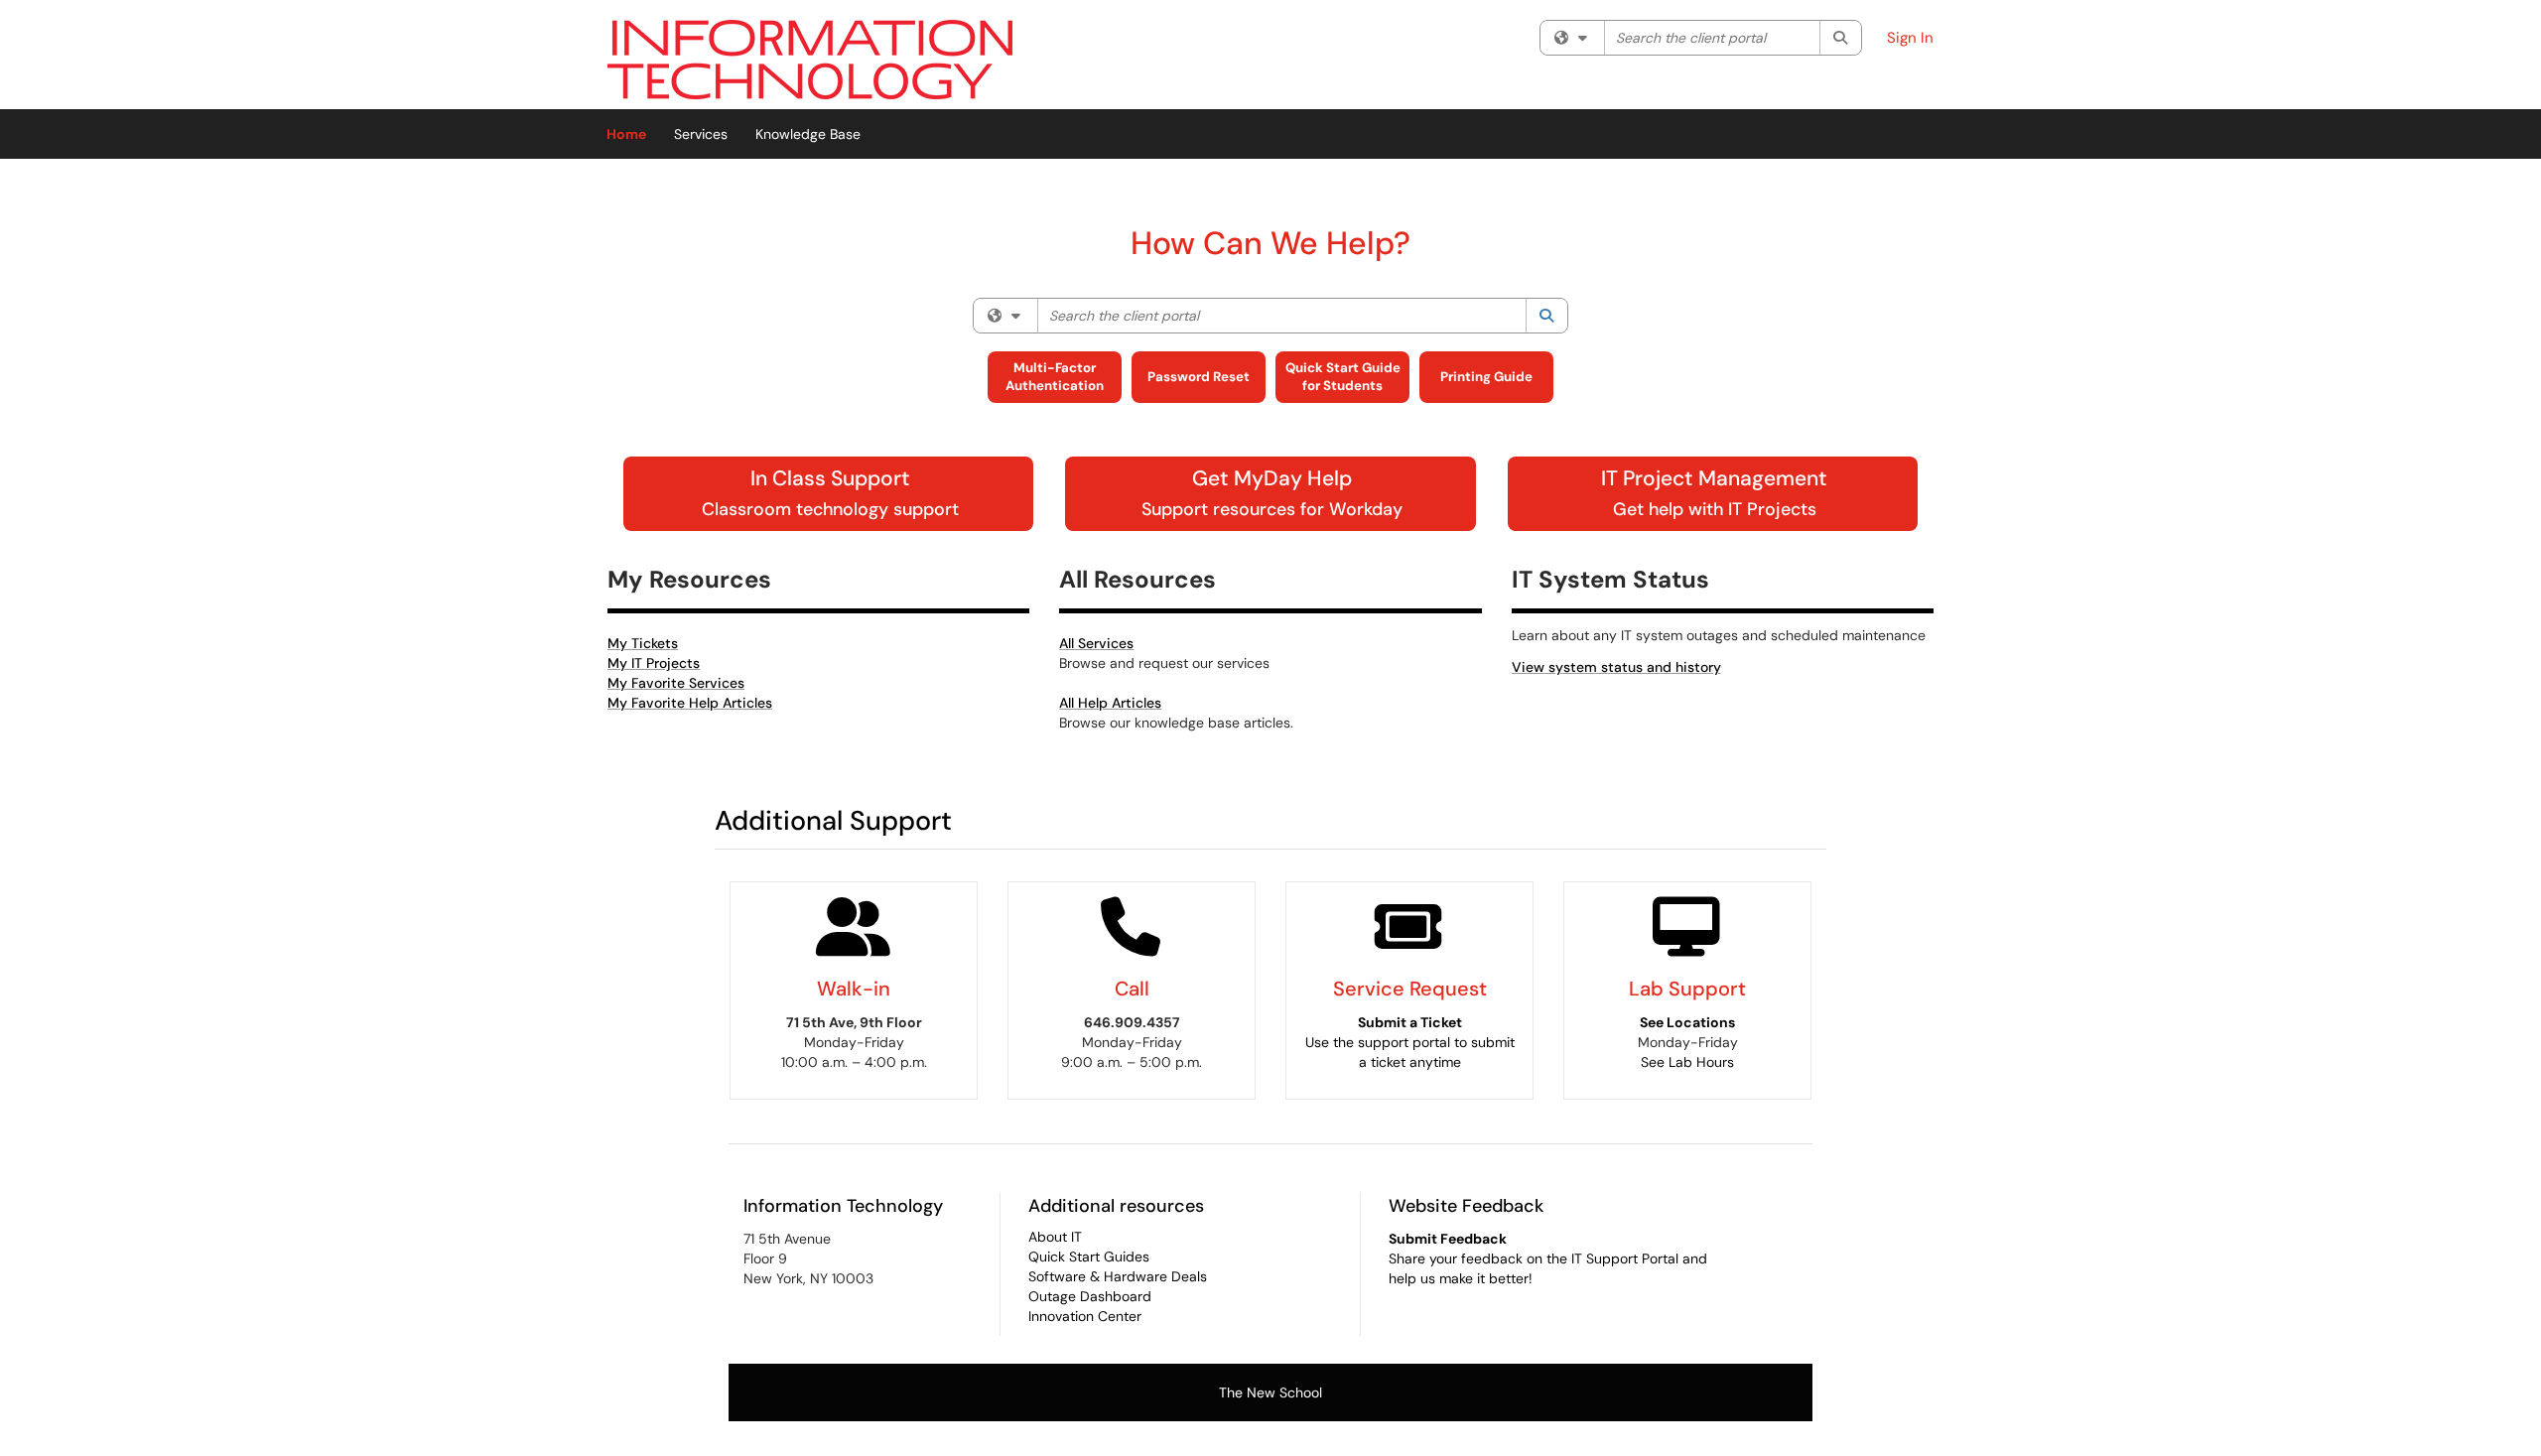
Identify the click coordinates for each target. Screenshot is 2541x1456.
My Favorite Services (676, 683)
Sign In (1910, 38)
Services (701, 134)
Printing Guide (1486, 377)
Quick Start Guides (1089, 1257)
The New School (1270, 1392)
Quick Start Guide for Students (1343, 377)
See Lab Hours (1687, 1062)
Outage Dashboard (1090, 1296)
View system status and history (1616, 667)
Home (626, 134)
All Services (1096, 643)
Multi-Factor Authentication (1055, 377)
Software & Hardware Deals (1118, 1276)
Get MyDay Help (1272, 492)
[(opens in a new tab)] (810, 60)
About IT (1055, 1237)
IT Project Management (1714, 492)
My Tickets (643, 643)
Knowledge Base (808, 134)
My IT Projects (654, 663)
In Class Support (830, 492)
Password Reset (1199, 377)
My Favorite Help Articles (690, 703)
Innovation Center (1085, 1316)
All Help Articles (1110, 703)
